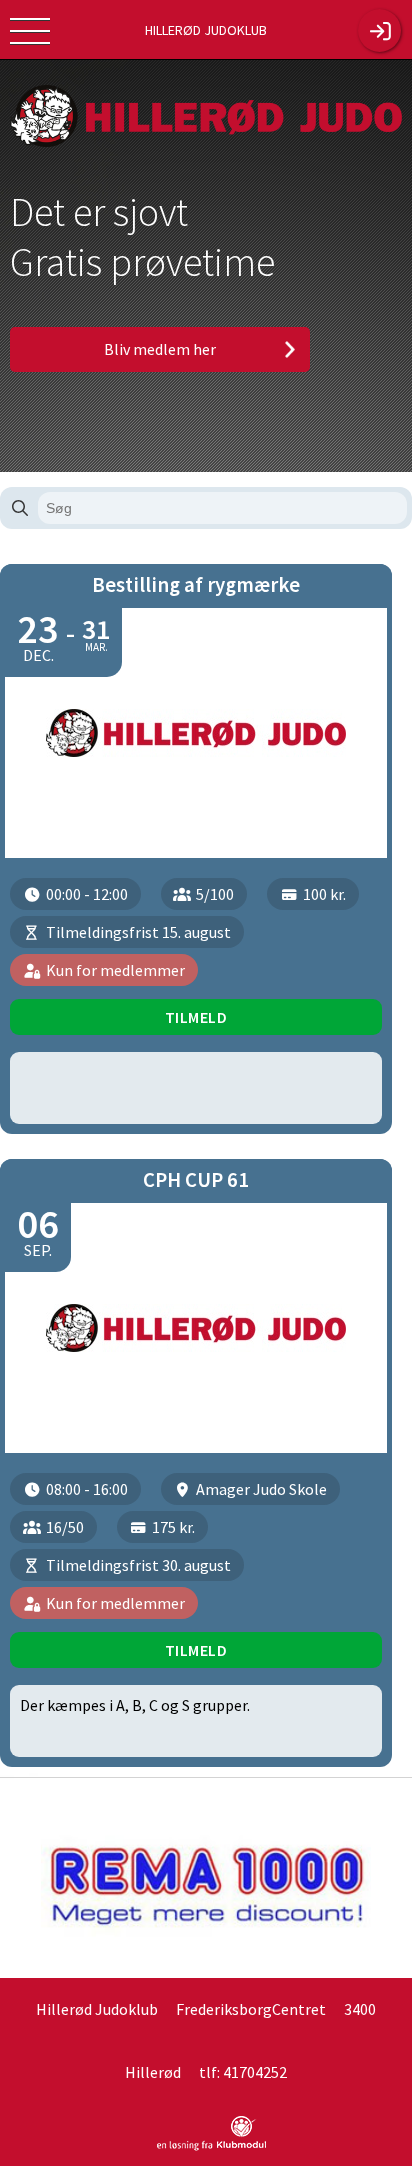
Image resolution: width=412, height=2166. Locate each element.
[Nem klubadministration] (211, 2147)
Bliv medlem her (160, 349)
